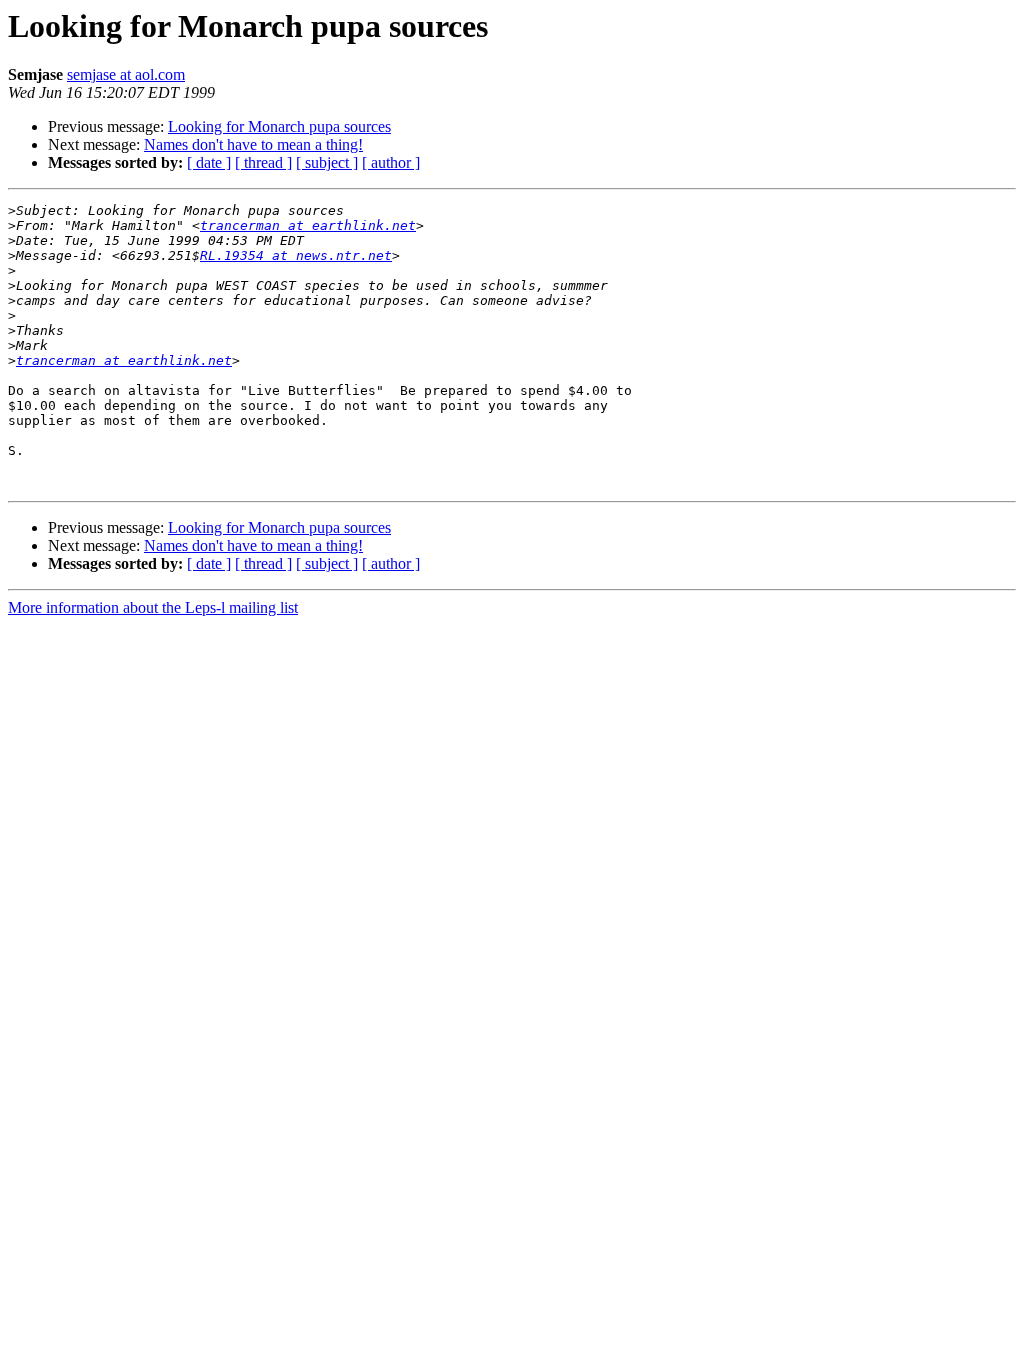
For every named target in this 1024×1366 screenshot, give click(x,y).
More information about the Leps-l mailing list (153, 607)
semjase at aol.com (126, 74)
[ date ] (209, 162)
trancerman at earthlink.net (308, 225)
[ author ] (391, 162)
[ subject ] (327, 162)
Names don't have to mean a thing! (253, 144)
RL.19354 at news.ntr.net (296, 255)
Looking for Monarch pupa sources (279, 126)
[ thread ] (263, 162)
